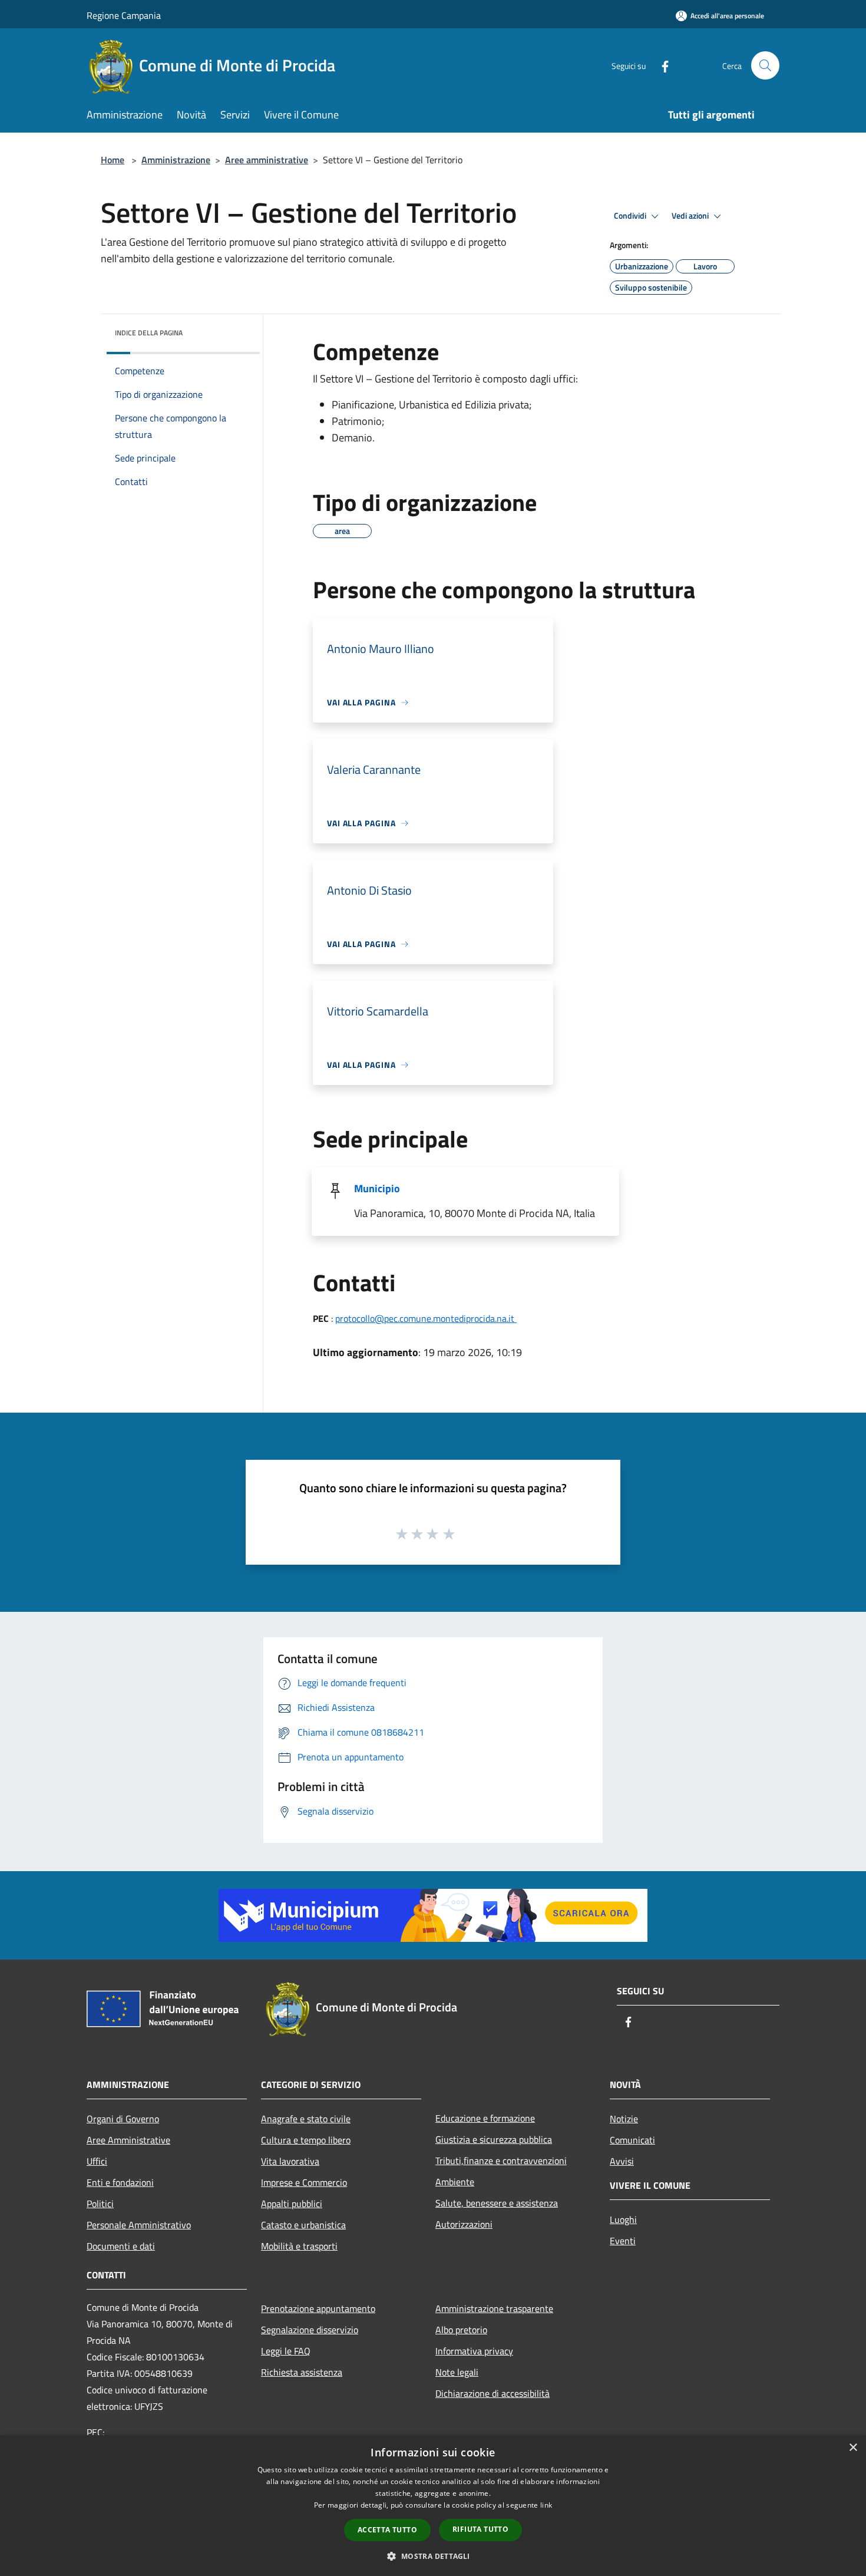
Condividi (631, 216)
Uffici (97, 2161)
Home (113, 160)
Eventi (623, 2241)
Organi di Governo (123, 2119)
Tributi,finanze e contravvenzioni (501, 2161)
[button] (433, 2556)
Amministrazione (176, 160)
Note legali (457, 2372)
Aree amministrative (267, 160)
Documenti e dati (121, 2246)
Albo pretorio (461, 2330)
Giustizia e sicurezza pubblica (494, 2139)
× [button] (853, 2448)
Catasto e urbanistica (303, 2225)
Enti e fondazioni (120, 2182)
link (546, 2505)
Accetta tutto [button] (387, 2530)
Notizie (624, 2119)
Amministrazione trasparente (494, 2308)
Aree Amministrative (128, 2140)
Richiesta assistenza (302, 2372)
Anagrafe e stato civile (306, 2119)
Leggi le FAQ (286, 2351)
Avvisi (622, 2161)
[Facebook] (660, 65)
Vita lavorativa (290, 2161)
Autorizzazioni (464, 2224)
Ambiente (455, 2182)
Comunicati (632, 2140)
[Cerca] (765, 65)
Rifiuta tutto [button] (480, 2529)
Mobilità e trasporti (299, 2246)
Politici (100, 2204)
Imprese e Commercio (304, 2182)
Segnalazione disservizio (310, 2330)
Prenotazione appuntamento (318, 2308)
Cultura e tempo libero (306, 2140)
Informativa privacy (474, 2351)
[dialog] (433, 2506)
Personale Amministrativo (139, 2225)
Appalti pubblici (292, 2204)
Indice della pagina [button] (149, 333)
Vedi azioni (691, 216)
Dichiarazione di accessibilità (493, 2393)
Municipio (377, 1188)
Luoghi (623, 2219)
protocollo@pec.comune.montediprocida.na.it (426, 1318)
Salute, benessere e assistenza (497, 2203)
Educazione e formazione (485, 2118)
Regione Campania (124, 15)
